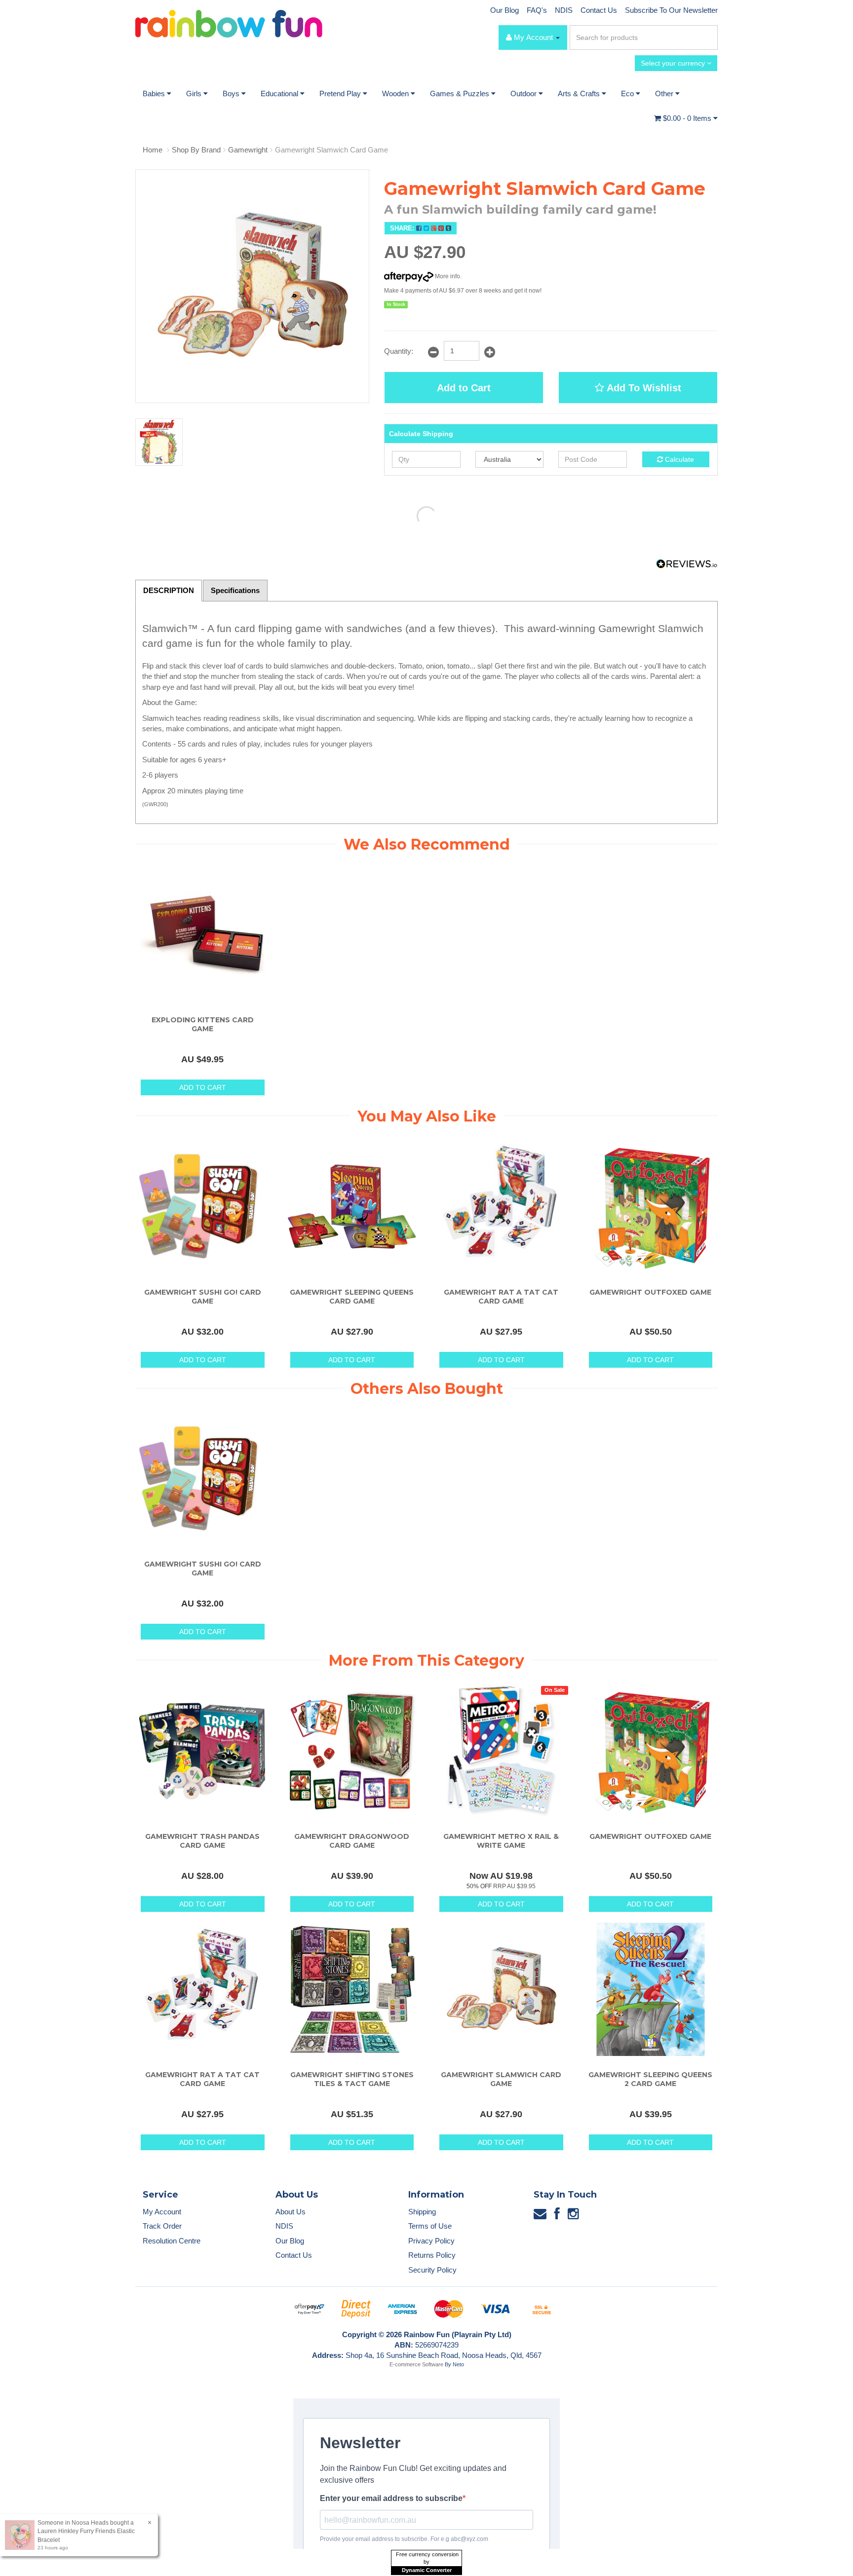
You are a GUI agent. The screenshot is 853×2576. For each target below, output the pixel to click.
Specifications (235, 590)
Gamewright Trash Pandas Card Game (202, 1841)
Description (169, 590)
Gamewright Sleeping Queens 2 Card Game (650, 2079)
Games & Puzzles (461, 93)
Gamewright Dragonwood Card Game (352, 1841)
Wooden (396, 93)
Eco (628, 93)
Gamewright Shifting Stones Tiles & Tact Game (352, 2079)
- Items (688, 118)
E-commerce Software (416, 2364)
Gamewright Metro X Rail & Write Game (501, 1841)
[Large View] (159, 442)
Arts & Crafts (580, 93)
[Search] (708, 37)
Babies (155, 93)
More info (447, 276)
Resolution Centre (172, 2241)
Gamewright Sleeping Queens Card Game (352, 1297)
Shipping (422, 2212)
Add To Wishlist (643, 388)
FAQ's (537, 10)
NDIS (564, 10)
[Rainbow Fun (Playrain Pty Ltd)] (229, 23)
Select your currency (674, 63)
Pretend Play (341, 93)
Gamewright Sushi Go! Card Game (203, 1297)
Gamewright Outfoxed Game (650, 1292)
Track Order (162, 2226)
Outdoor (524, 93)
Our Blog (504, 10)
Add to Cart (464, 388)
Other (665, 93)
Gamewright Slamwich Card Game (331, 150)
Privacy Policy (431, 2241)
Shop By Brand (196, 150)
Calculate (679, 459)
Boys (232, 93)
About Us (291, 2212)
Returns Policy (432, 2255)
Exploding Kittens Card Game (203, 1024)
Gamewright (248, 150)
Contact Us (599, 10)
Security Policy (432, 2270)
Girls (195, 93)
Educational (280, 93)
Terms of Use (430, 2226)
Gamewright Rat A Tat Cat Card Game (501, 1297)
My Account (162, 2212)
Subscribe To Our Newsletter (671, 10)
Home (153, 150)
